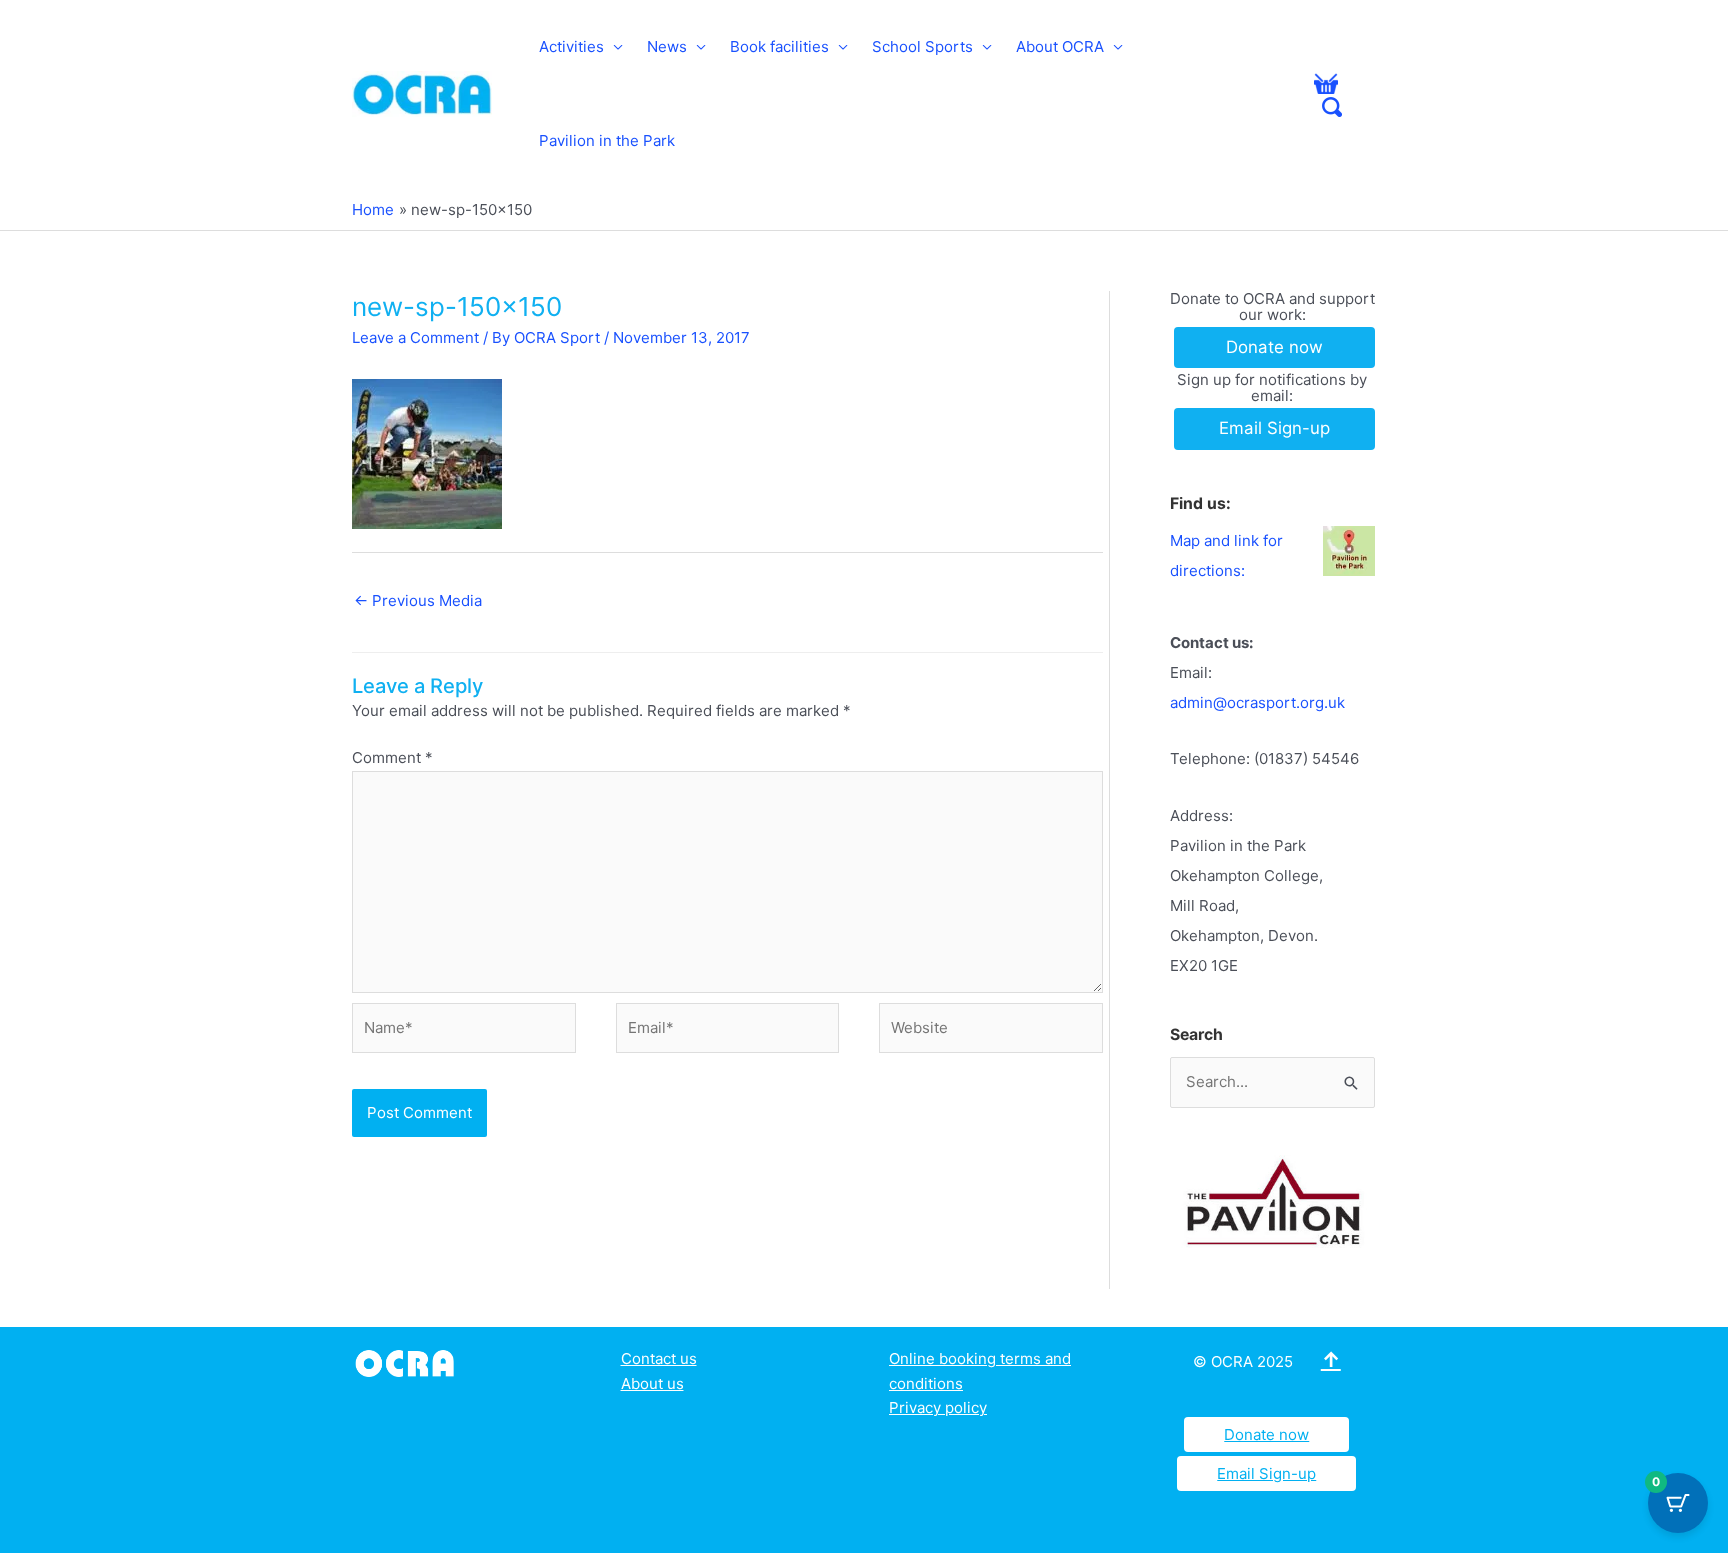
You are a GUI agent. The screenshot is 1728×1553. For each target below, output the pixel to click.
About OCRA (1060, 46)
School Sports (922, 46)
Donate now (1266, 1434)
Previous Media (418, 600)
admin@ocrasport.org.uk (1257, 702)
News (667, 46)
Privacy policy (938, 1407)
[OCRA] (408, 1361)
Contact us (659, 1358)
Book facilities (779, 46)
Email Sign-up (1266, 1473)
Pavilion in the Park (607, 140)
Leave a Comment (415, 337)
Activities (571, 46)
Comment (392, 757)
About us (652, 1383)
